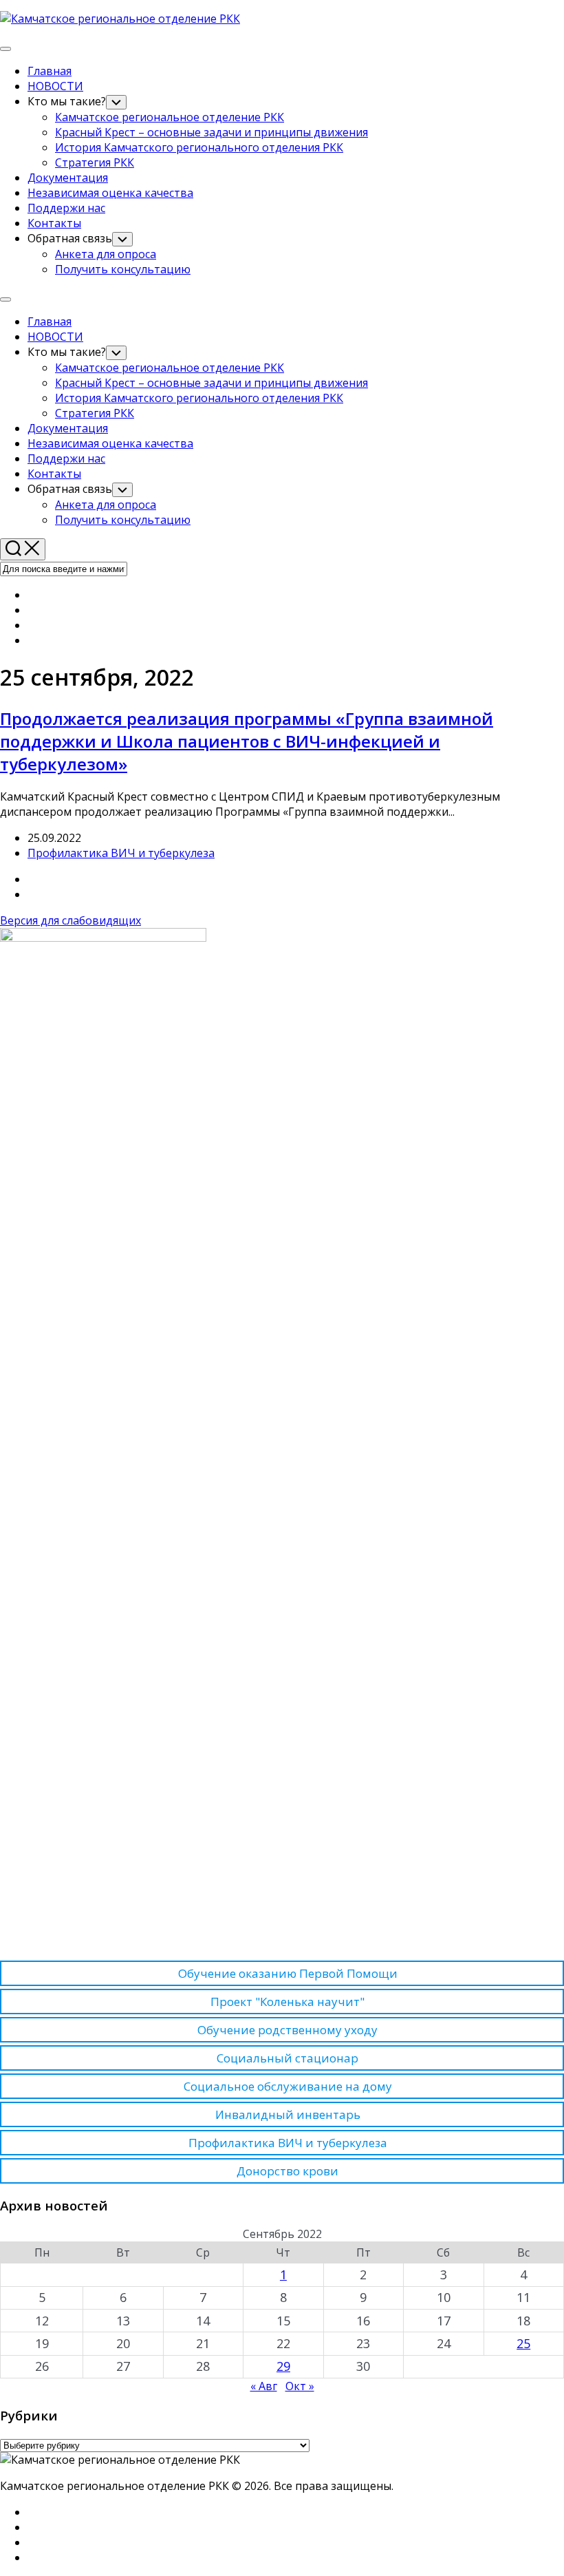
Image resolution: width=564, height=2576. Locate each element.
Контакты (54, 223)
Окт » (300, 2386)
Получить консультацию (123, 269)
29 (283, 2366)
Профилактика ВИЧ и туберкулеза (121, 853)
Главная (50, 71)
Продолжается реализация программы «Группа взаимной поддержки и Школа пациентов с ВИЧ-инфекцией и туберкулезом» (247, 741)
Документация (68, 178)
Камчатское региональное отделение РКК (170, 117)
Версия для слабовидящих (70, 920)
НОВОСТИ (55, 86)
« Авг (264, 2386)
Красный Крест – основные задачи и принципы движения (211, 132)
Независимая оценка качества (110, 193)
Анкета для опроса (106, 254)
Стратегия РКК (95, 162)
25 (523, 2343)
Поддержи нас (66, 208)
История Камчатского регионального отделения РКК (199, 147)
